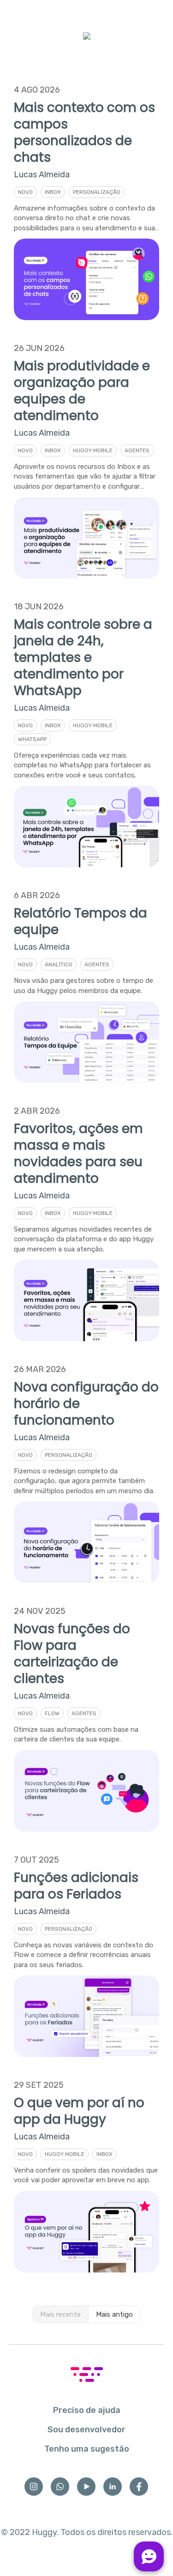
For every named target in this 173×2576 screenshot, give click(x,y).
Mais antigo (114, 2314)
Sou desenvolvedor (86, 2430)
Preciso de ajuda (87, 2410)
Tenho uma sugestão (87, 2449)
